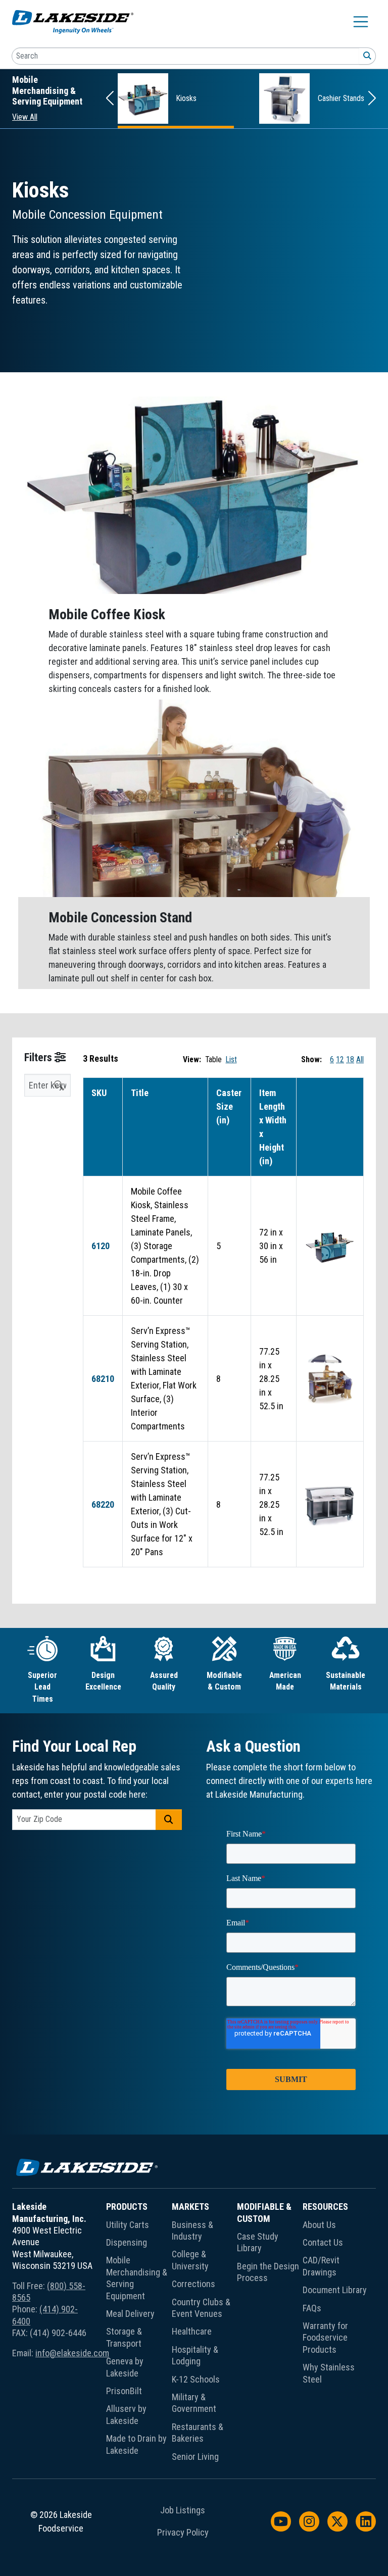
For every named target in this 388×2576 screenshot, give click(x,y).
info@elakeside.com (72, 2353)
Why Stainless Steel (329, 2373)
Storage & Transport (124, 2337)
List (231, 1059)
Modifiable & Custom (264, 2212)
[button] (110, 99)
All (360, 1059)
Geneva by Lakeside (125, 2367)
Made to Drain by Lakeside (136, 2444)
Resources (325, 2207)
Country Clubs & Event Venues (201, 2308)
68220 (103, 1504)
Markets (190, 2207)
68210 (103, 1379)
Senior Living (195, 2457)
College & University (190, 2260)
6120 (101, 1246)
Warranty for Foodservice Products (325, 2338)
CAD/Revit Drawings (321, 2266)
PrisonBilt (124, 2391)
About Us (319, 2225)
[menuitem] (139, 2334)
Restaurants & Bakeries (198, 2433)
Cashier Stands (341, 98)
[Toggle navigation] (361, 22)
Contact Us (323, 2242)
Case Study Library (258, 2242)
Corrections (193, 2284)
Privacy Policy (183, 2533)
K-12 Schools (196, 2379)
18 (350, 1059)
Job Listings (183, 2510)
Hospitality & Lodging (195, 2355)
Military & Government (194, 2403)
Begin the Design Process (268, 2272)
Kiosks (186, 98)
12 (340, 1059)
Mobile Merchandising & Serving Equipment (137, 2278)
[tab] (42, 1670)
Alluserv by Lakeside (126, 2414)
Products (127, 2207)
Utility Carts (128, 2225)
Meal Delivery (130, 2314)
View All (25, 117)
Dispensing (127, 2242)
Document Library (335, 2290)
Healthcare (192, 2331)
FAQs (312, 2308)
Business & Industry (192, 2231)
